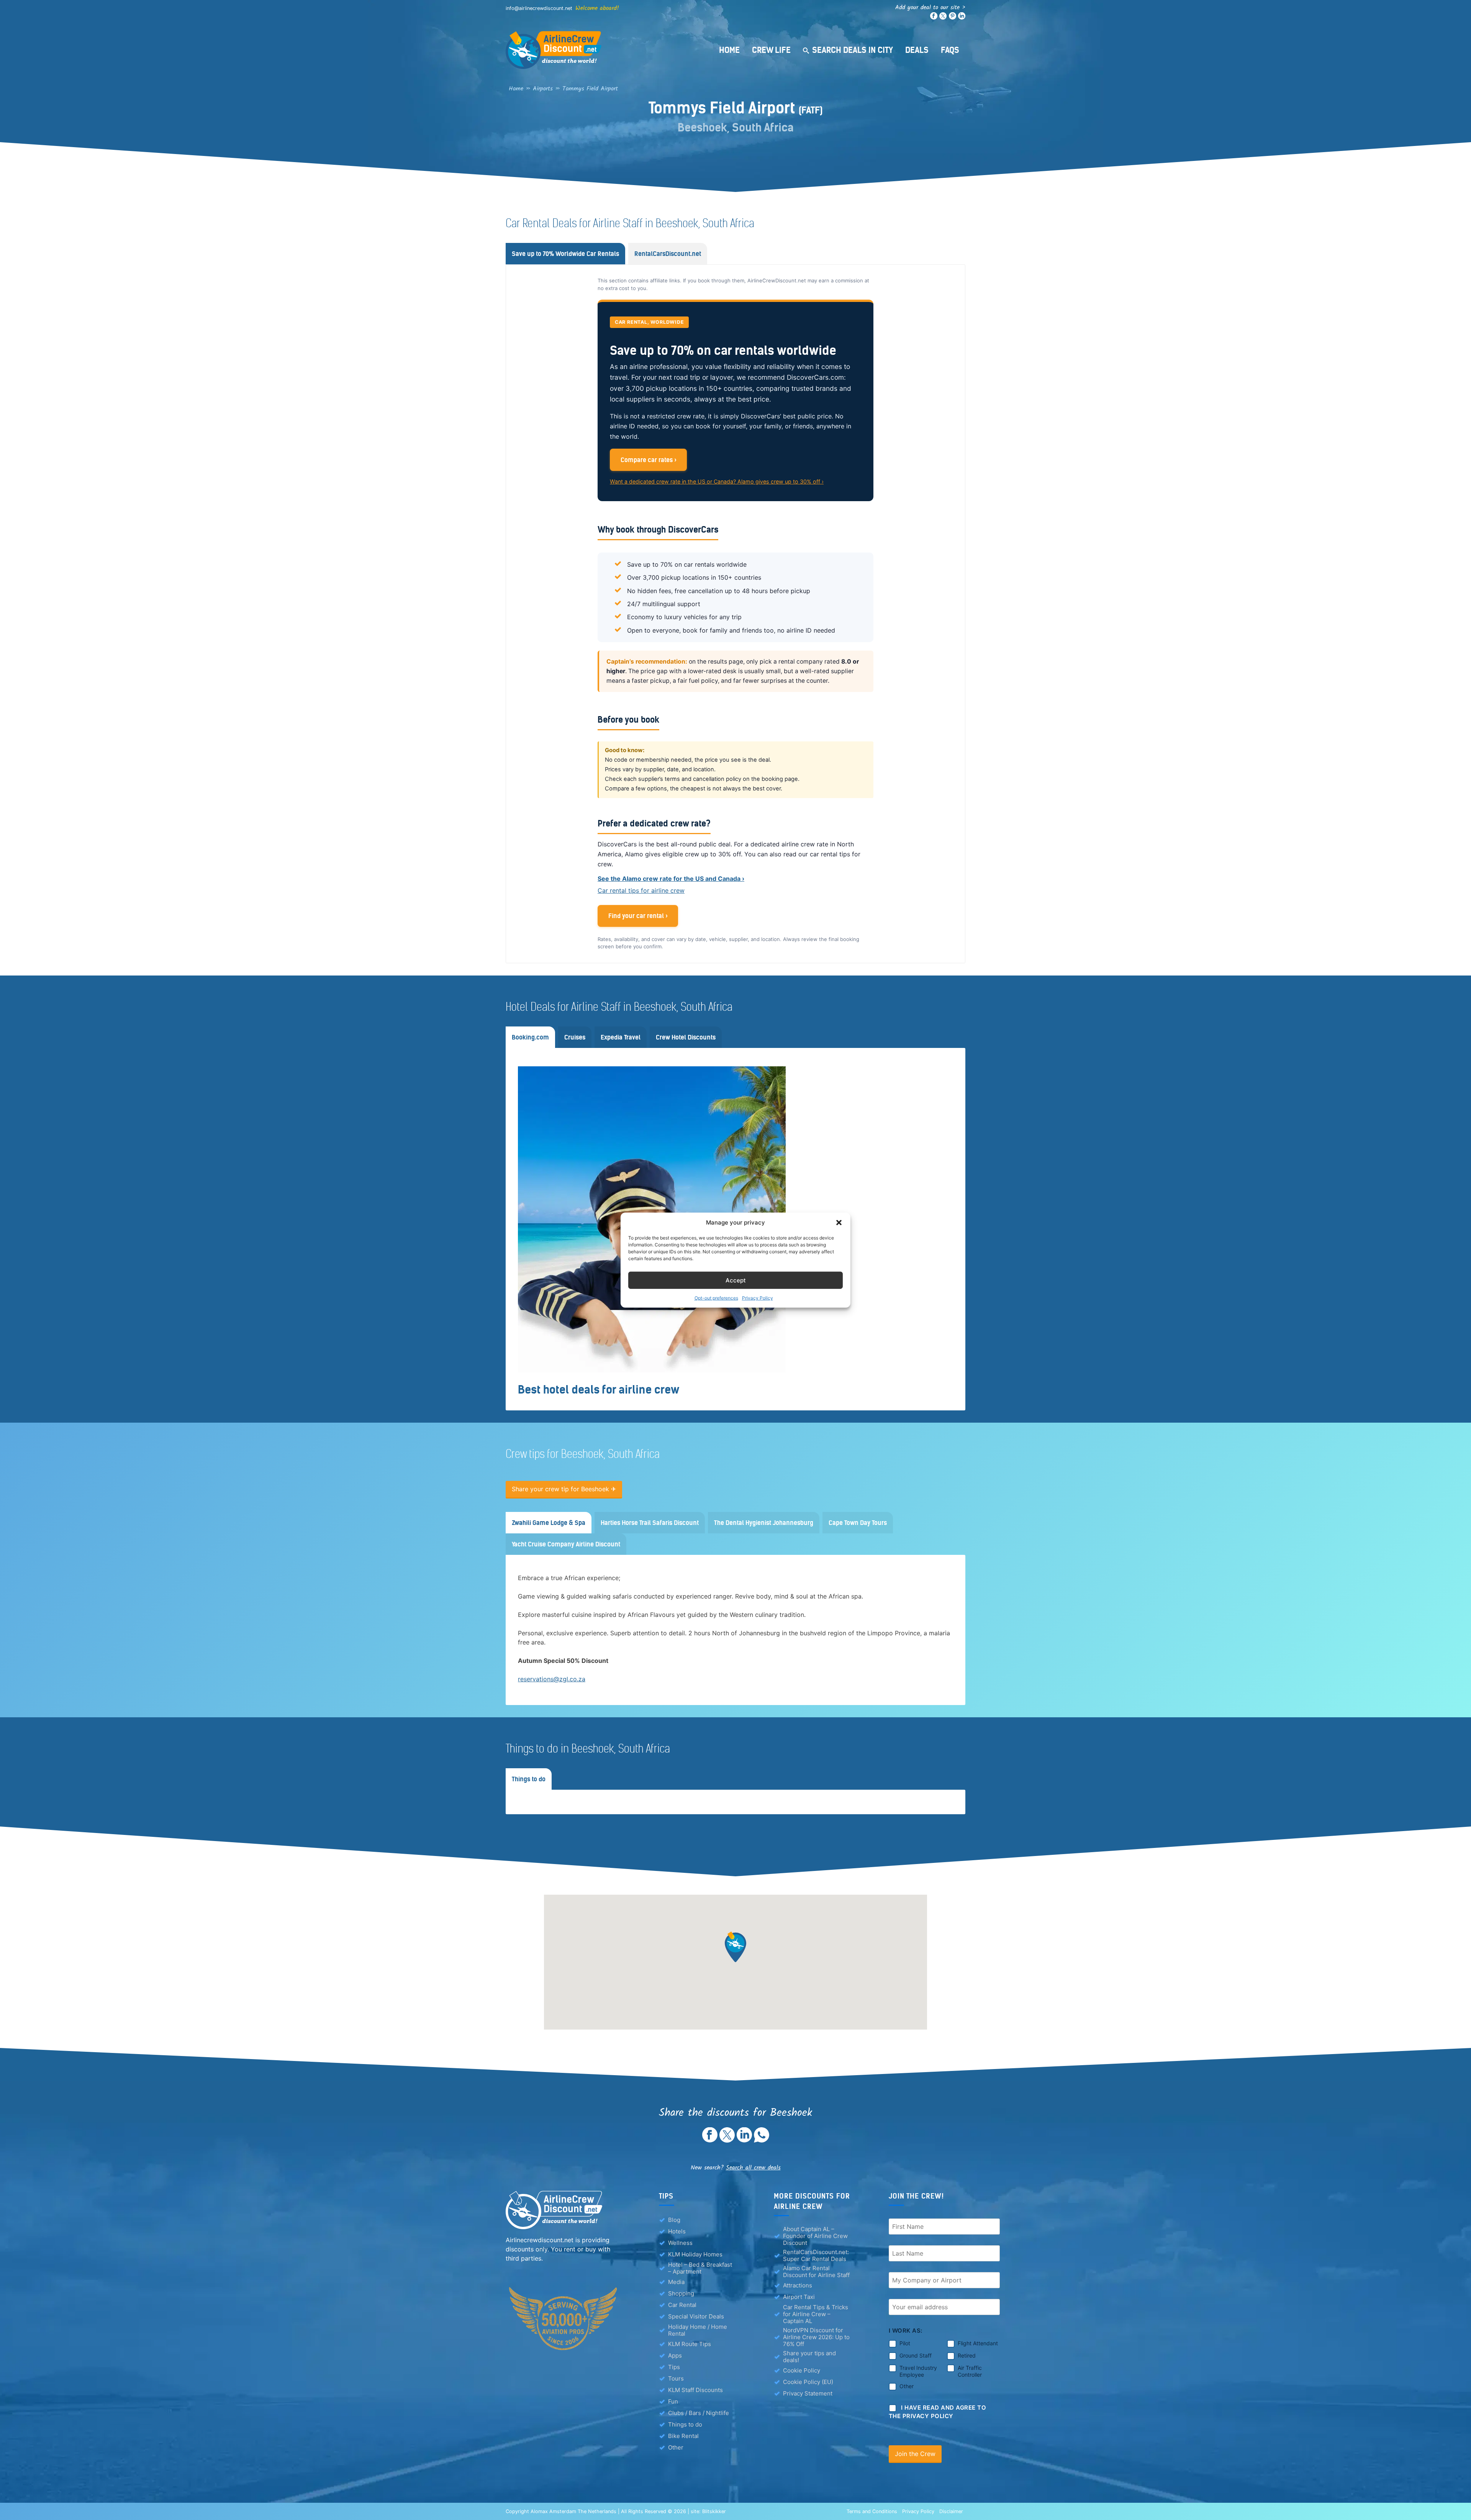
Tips (674, 2367)
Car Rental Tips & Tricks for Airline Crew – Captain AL (816, 2314)
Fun (673, 2401)
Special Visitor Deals (696, 2316)
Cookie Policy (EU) (808, 2382)
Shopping (681, 2293)
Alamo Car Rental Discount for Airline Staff (816, 2272)
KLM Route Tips (690, 2344)
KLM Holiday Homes (695, 2254)
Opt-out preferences (716, 1298)
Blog (674, 2220)
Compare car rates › (649, 460)
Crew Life (771, 50)
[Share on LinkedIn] (744, 2140)
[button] (839, 1223)
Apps (675, 2355)
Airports (543, 89)
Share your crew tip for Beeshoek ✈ (564, 1489)
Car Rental (682, 2305)
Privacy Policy (758, 1298)
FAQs (950, 50)
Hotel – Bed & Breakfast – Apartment (700, 2268)
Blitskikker (714, 2511)
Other (676, 2447)
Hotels (677, 2231)
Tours (676, 2378)
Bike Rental (683, 2436)
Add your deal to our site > (930, 7)
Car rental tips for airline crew (641, 890)
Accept (736, 1280)
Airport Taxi (799, 2297)
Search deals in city (853, 50)
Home (729, 50)
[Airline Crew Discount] (601, 50)
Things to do (685, 2424)
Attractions (798, 2285)
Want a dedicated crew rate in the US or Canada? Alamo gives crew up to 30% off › (717, 481)
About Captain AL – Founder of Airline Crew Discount (815, 2236)
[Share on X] (727, 2140)
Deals (917, 50)
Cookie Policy (802, 2370)
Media (676, 2282)
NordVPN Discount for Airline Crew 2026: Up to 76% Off (816, 2337)
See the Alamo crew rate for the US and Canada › (671, 879)
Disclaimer (951, 2511)
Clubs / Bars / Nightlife (699, 2413)
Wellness (680, 2243)
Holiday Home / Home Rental (698, 2330)
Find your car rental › (638, 916)
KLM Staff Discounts (695, 2390)
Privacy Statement (808, 2393)
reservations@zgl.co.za (552, 1679)
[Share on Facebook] (710, 2140)
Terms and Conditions (872, 2511)
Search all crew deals (753, 2168)
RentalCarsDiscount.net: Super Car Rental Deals (816, 2256)
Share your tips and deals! (809, 2357)
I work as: (906, 2331)
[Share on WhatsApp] (762, 2140)
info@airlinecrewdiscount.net (539, 8)
